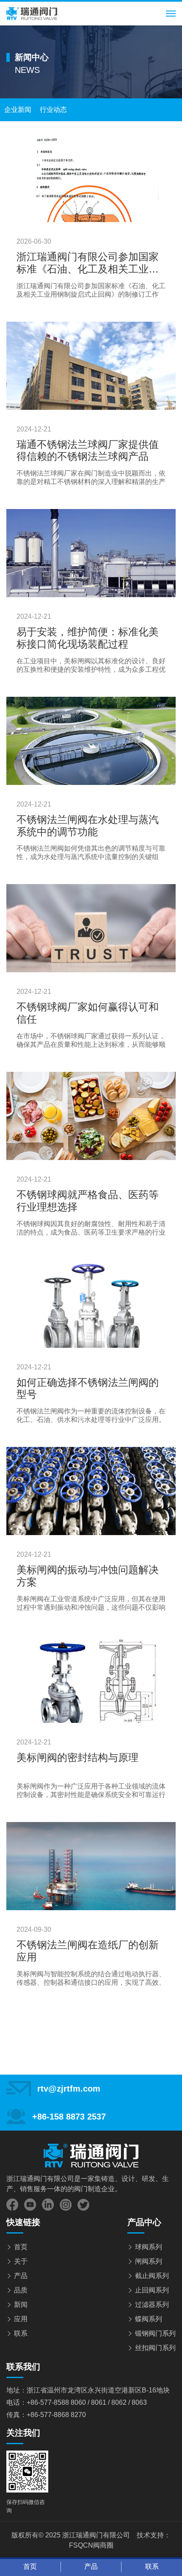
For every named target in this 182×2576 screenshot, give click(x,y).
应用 (21, 2319)
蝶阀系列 (149, 2319)
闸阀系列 (149, 2261)
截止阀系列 (152, 2276)
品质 (21, 2290)
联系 (21, 2333)
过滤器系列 (152, 2305)
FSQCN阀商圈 (91, 2545)
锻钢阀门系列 (155, 2333)
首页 (21, 2247)
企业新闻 (18, 110)
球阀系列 (149, 2247)
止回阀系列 (152, 2290)
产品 (21, 2276)
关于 (21, 2261)
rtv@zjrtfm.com (69, 2089)
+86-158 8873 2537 (69, 2117)
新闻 (21, 2305)
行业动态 (53, 110)
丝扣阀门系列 (155, 2348)
